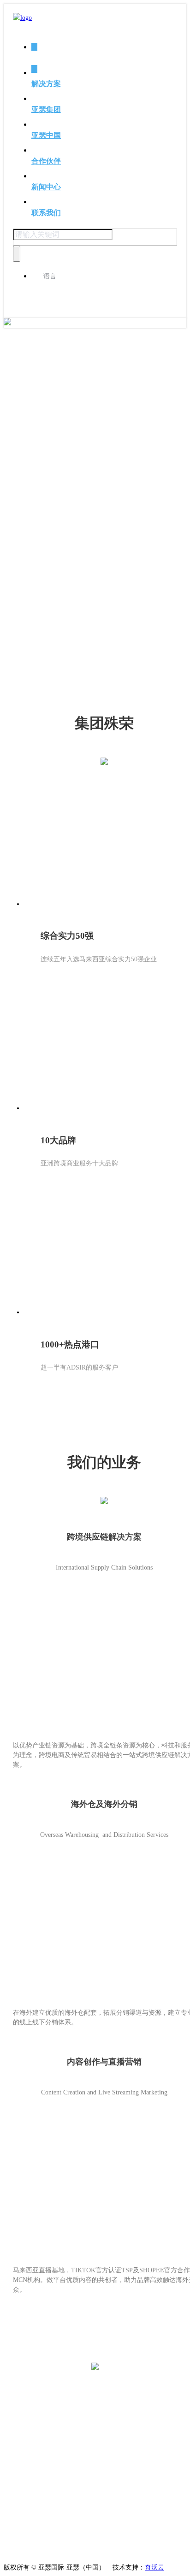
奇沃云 (154, 2567)
